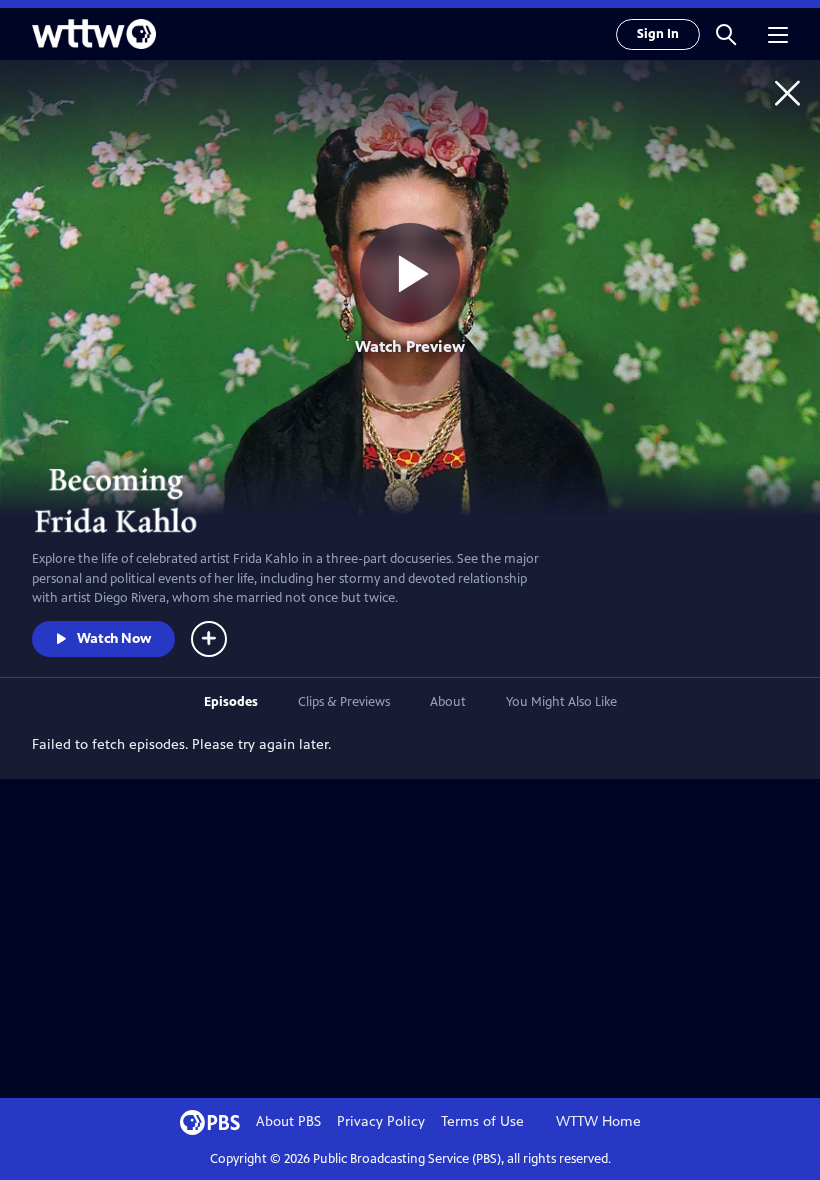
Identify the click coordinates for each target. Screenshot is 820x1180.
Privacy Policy (381, 1121)
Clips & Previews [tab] (344, 702)
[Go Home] (787, 92)
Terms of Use (482, 1121)
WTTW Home (598, 1121)
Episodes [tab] (231, 702)
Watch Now (114, 638)
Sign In (658, 34)
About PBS (288, 1121)
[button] (726, 34)
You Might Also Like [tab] (561, 702)
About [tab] (448, 702)
